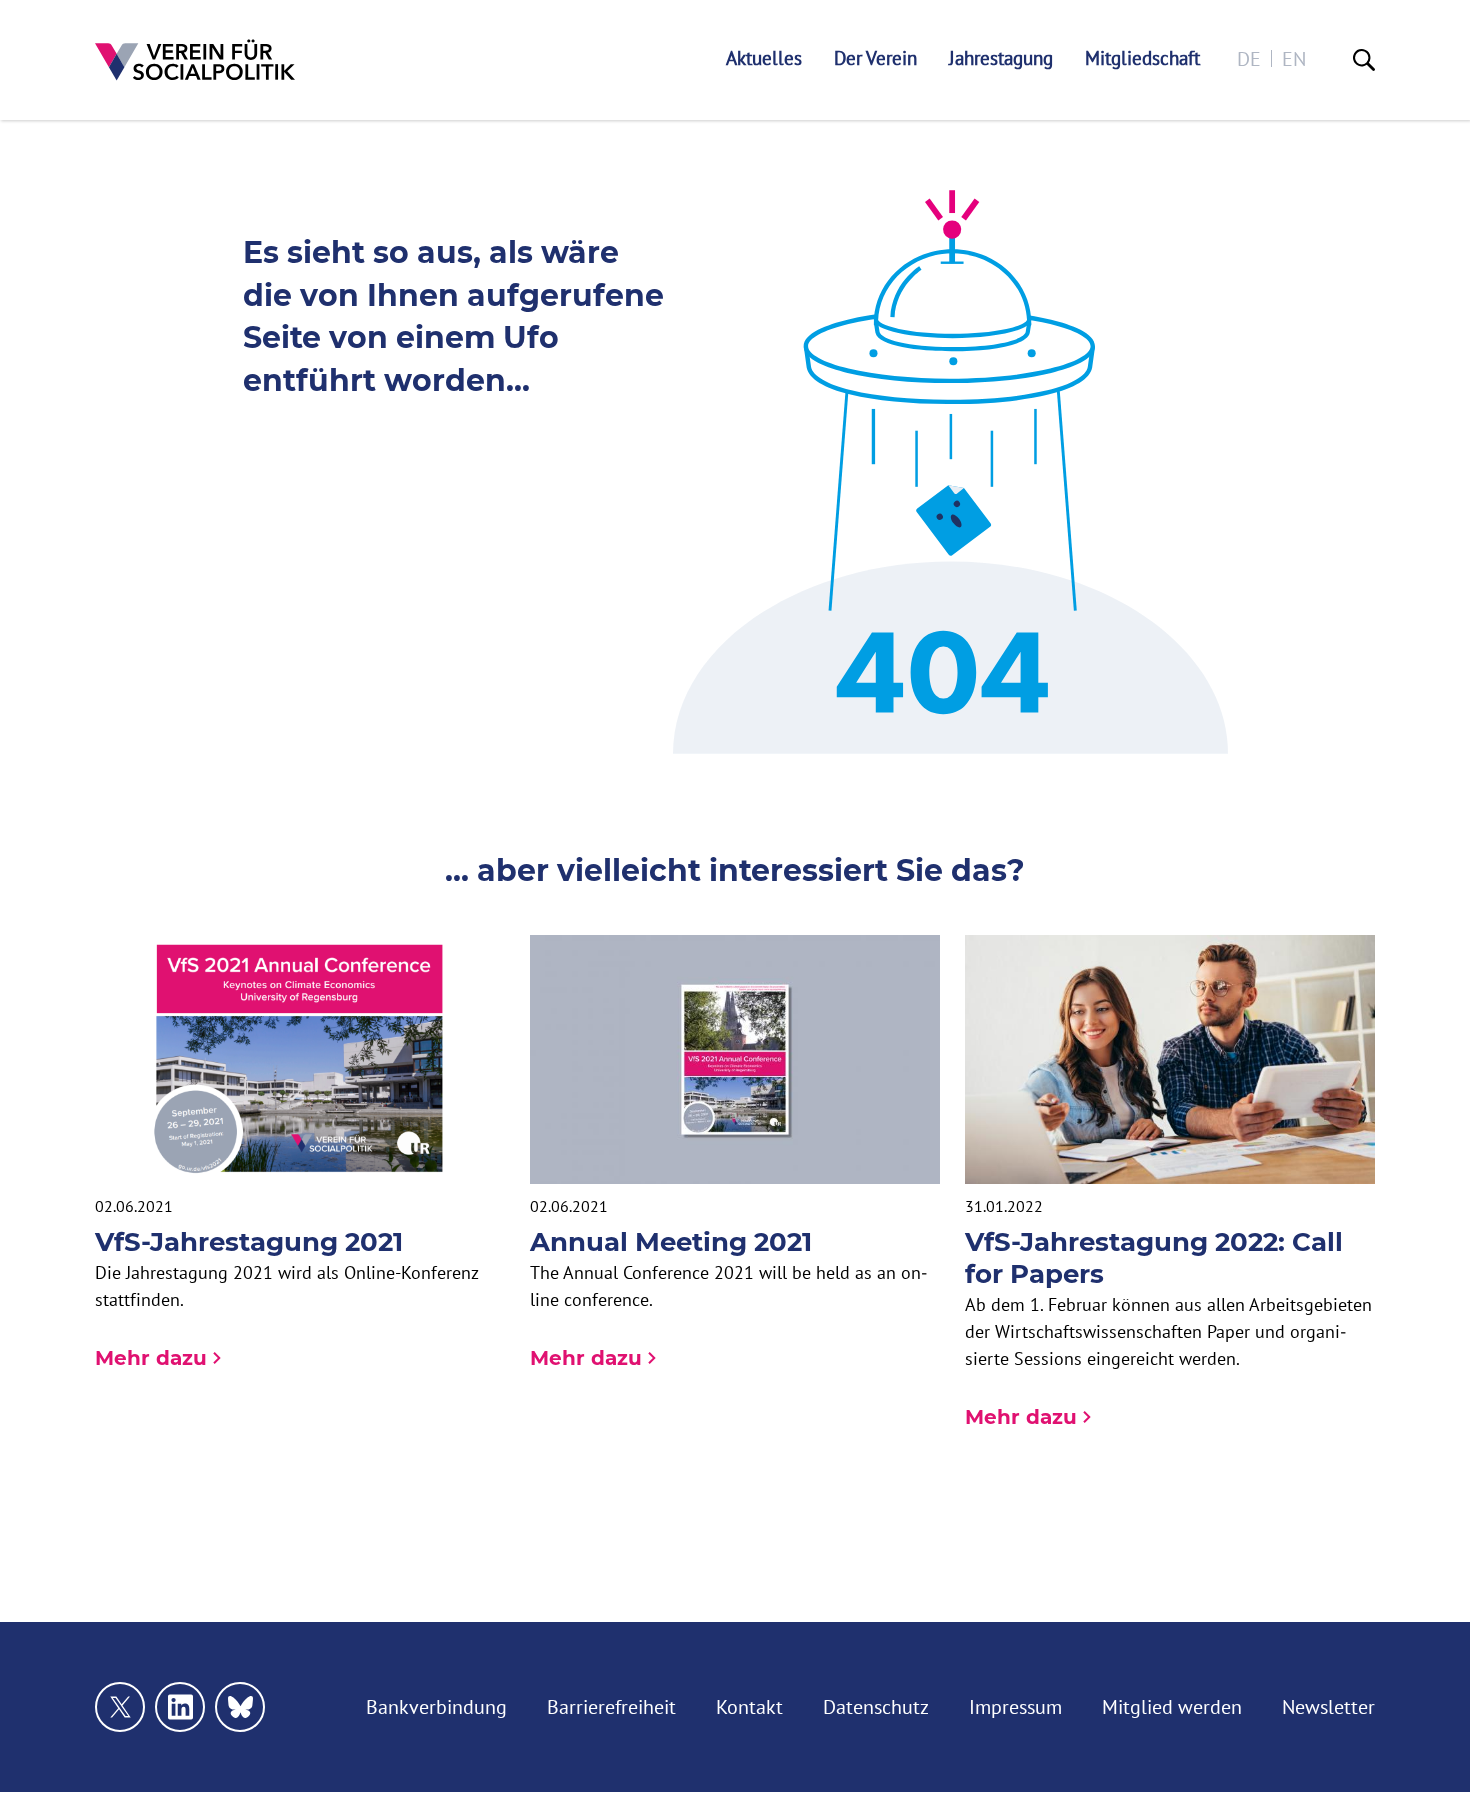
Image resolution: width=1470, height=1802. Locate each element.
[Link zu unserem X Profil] (120, 1707)
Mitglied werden (1172, 1706)
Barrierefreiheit (611, 1706)
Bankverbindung (436, 1706)
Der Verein (875, 58)
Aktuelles (764, 58)
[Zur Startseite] (195, 60)
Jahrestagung (1001, 58)
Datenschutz (876, 1706)
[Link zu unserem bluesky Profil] (240, 1707)
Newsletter (1328, 1706)
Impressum (1015, 1706)
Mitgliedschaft (1142, 58)
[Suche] (1364, 60)
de (1249, 58)
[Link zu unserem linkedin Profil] (180, 1707)
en (1294, 58)
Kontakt (749, 1706)
